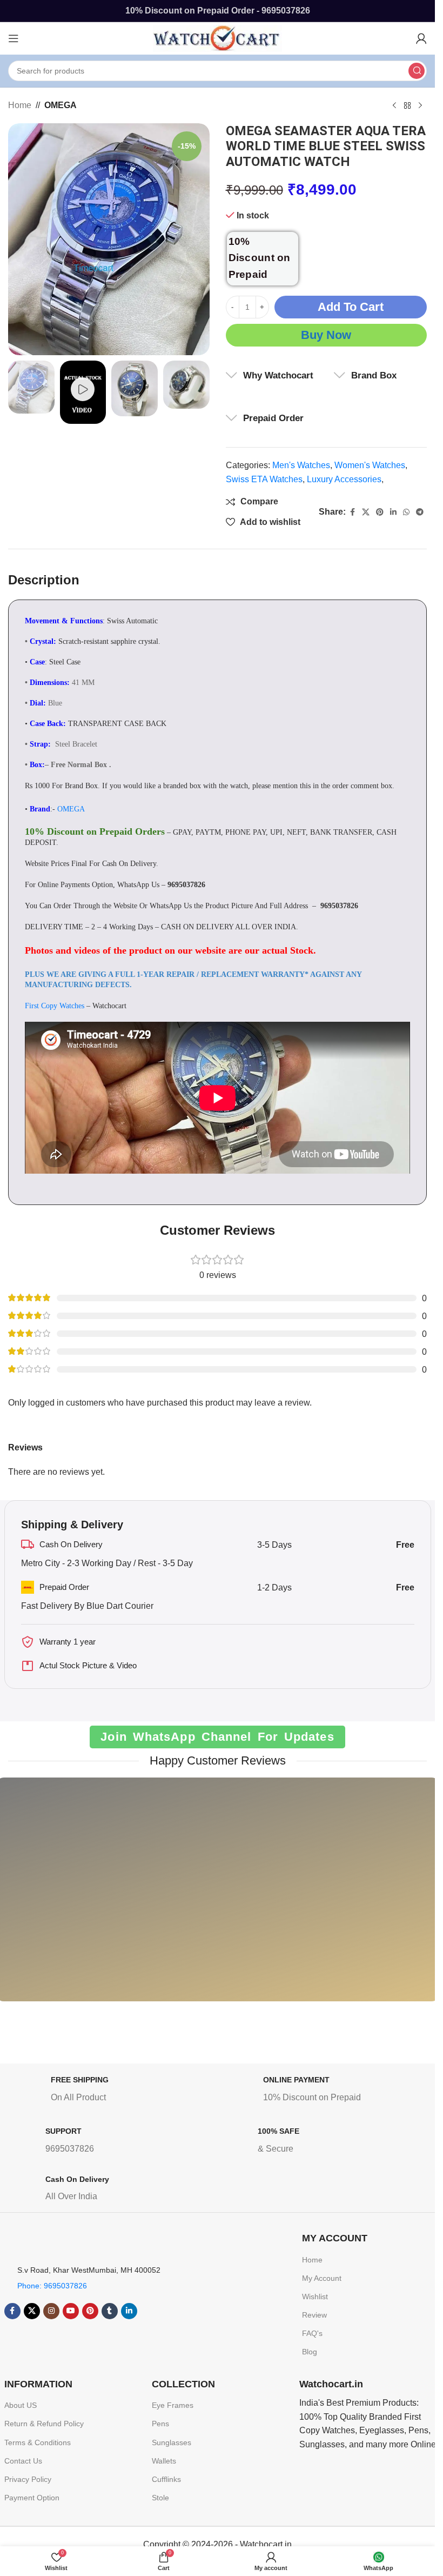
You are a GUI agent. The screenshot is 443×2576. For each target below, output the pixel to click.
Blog (310, 2352)
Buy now (326, 335)
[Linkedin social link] (393, 512)
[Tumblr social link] (110, 2311)
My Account (322, 2278)
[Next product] (420, 106)
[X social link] (366, 512)
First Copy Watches (55, 1006)
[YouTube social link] (71, 2311)
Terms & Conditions (38, 2442)
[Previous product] (394, 106)
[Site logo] (218, 38)
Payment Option (32, 2498)
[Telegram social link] (420, 512)
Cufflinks (166, 2479)
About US (21, 2405)
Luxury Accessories (344, 479)
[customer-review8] (274, 1898)
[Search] (417, 71)
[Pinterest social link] (380, 512)
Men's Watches (301, 465)
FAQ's (312, 2333)
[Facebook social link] (352, 512)
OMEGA (61, 105)
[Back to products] (407, 106)
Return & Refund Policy (44, 2424)
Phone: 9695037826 (52, 2286)
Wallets (164, 2461)
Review (314, 2315)
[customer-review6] (160, 1898)
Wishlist (315, 2297)
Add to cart (351, 307)
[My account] (421, 38)
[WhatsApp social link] (406, 512)
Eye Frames (173, 2405)
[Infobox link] (114, 2091)
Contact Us (23, 2461)
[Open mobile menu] (14, 38)
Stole (160, 2498)
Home (20, 105)
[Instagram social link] (51, 2311)
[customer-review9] (390, 1898)
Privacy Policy (28, 2479)
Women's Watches (370, 465)
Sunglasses (172, 2442)
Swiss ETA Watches (264, 479)
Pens (160, 2424)
